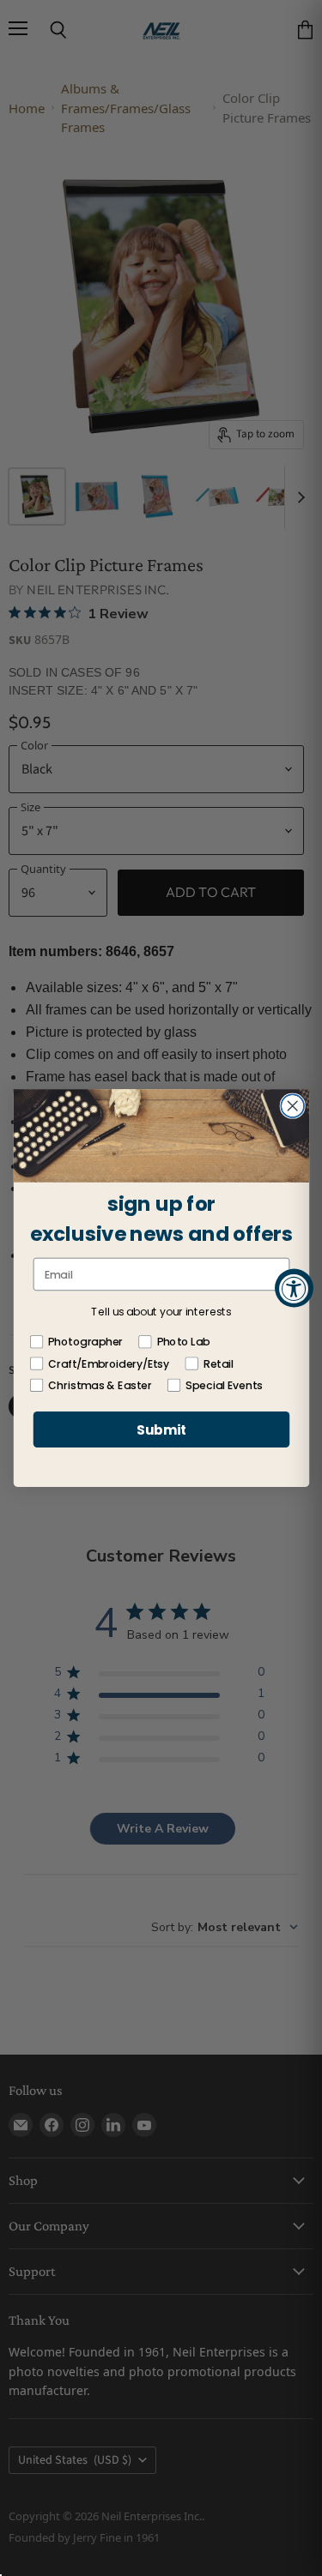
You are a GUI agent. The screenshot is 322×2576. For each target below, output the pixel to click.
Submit (161, 1429)
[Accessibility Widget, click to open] (294, 1288)
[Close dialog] (292, 1106)
